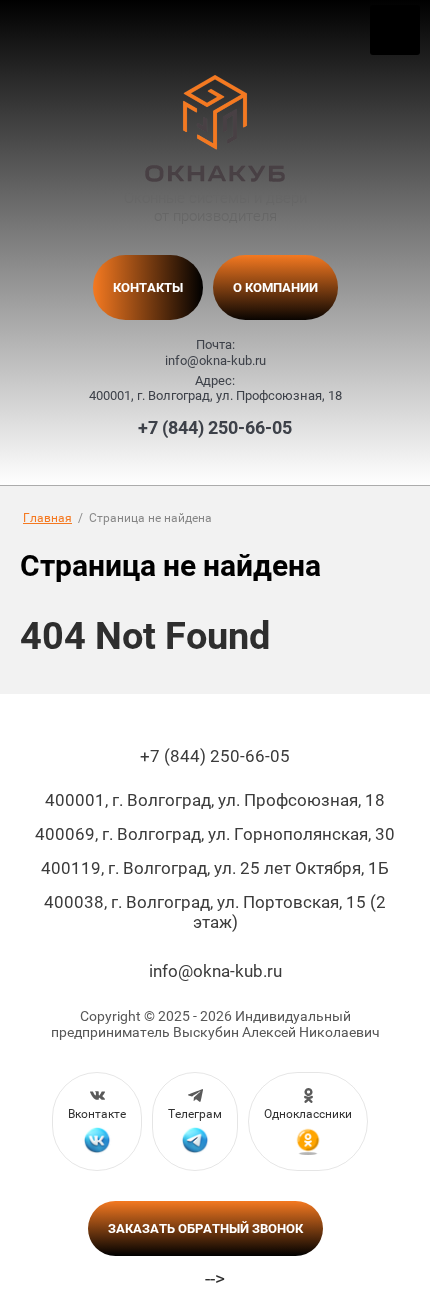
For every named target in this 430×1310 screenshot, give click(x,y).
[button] (205, 1228)
